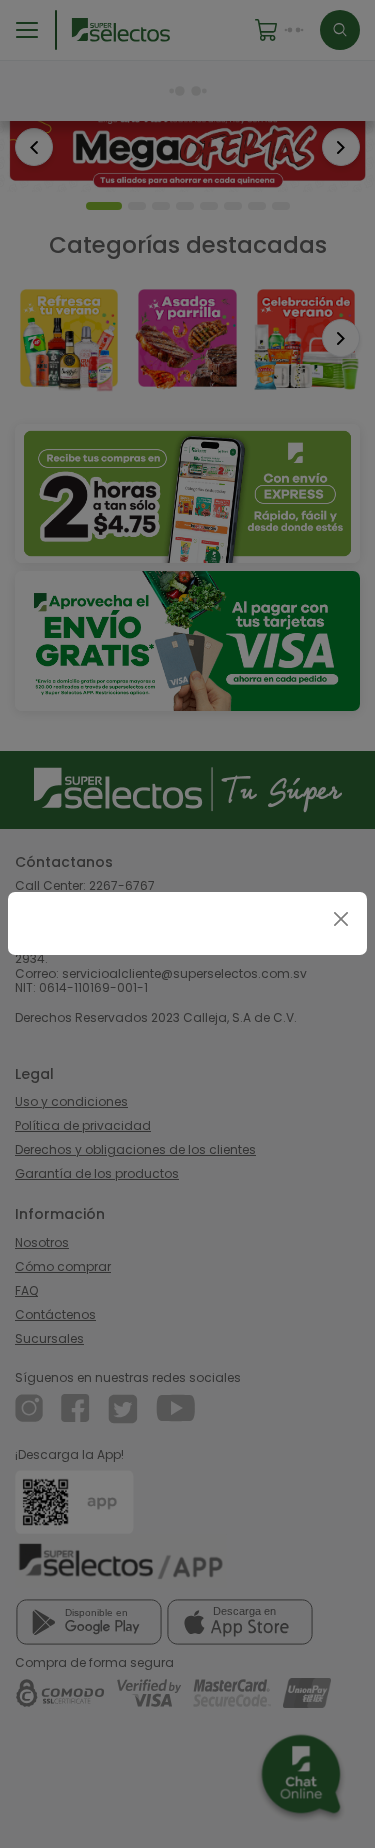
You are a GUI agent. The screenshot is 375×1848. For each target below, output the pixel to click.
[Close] (340, 918)
